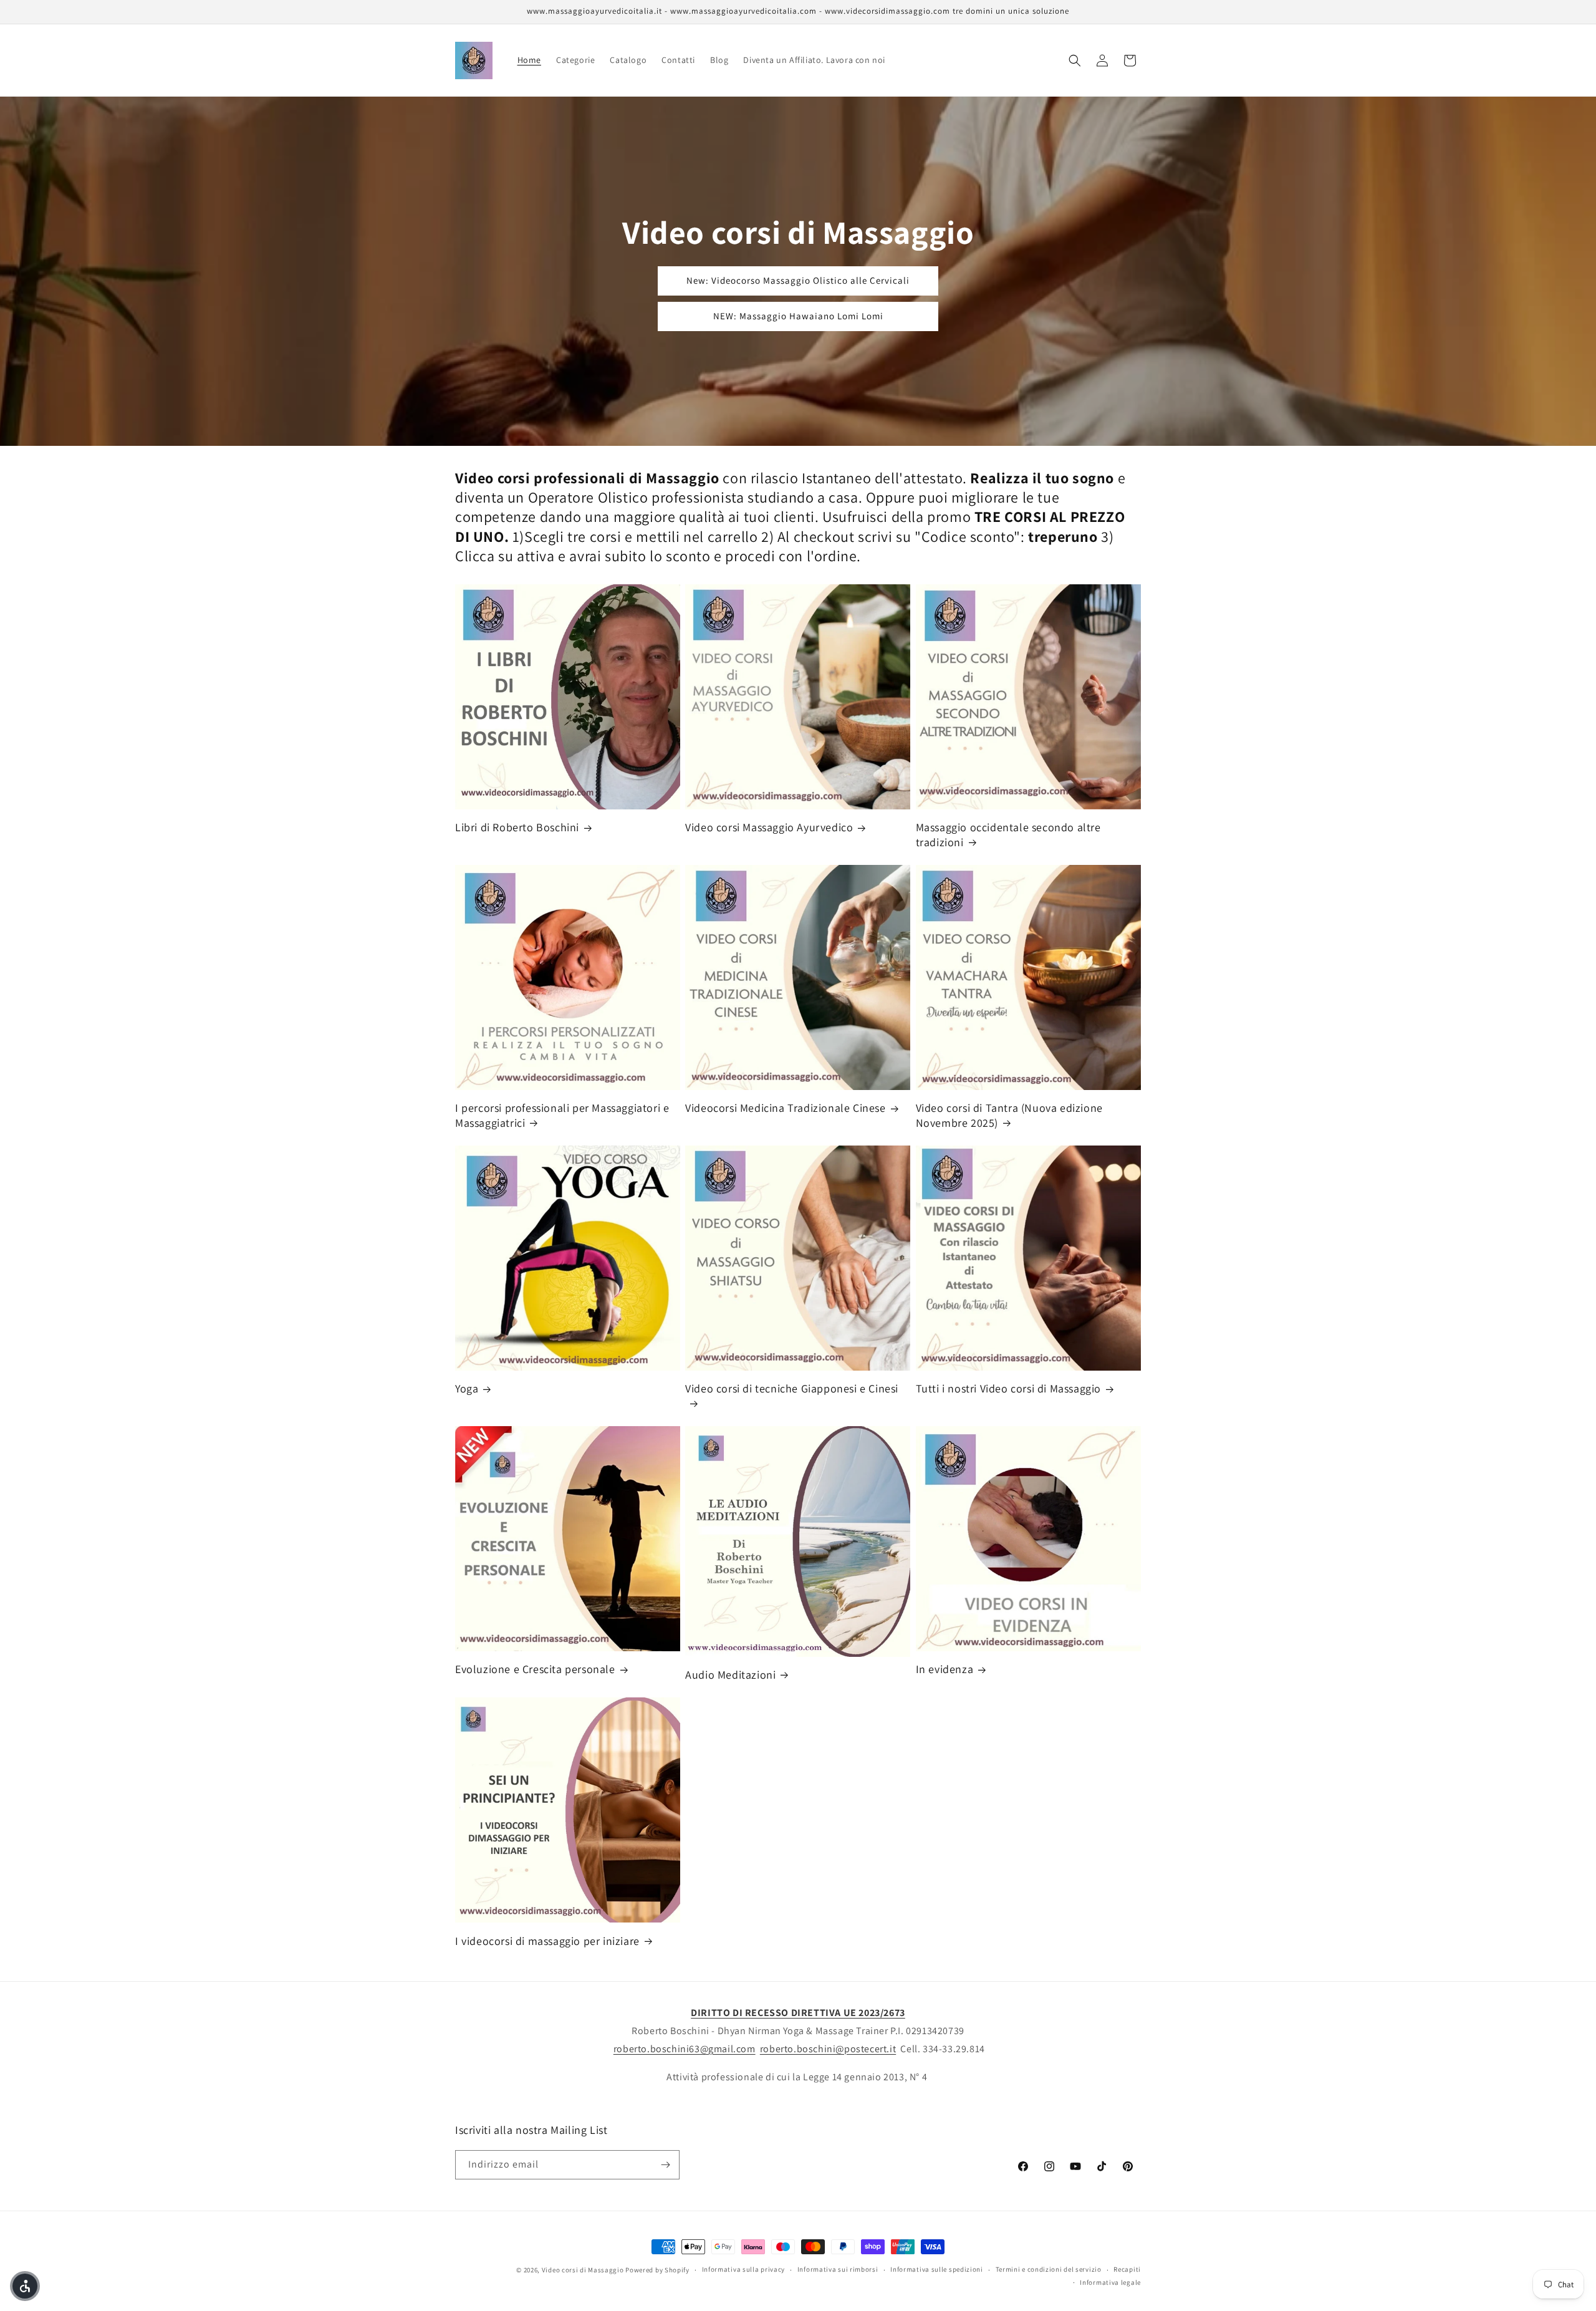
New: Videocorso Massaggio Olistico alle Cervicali (798, 280)
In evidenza (945, 1669)
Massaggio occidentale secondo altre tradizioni (1008, 834)
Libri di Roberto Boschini (517, 827)
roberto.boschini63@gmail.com (685, 2049)
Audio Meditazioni (730, 1675)
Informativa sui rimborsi (838, 2269)
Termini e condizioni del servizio (1049, 2269)
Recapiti (1127, 2269)
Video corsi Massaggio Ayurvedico (769, 827)
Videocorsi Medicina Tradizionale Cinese (785, 1108)
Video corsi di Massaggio (583, 2270)
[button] (1075, 60)
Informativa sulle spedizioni (937, 2269)
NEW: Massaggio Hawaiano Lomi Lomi (798, 316)
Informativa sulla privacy (744, 2269)
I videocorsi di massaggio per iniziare (547, 1941)
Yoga (467, 1388)
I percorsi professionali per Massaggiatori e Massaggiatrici (562, 1115)
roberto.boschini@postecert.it (828, 2049)
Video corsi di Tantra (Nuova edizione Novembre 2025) (1009, 1115)
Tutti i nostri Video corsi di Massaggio (1008, 1388)
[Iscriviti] (665, 2165)
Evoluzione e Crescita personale (535, 1669)
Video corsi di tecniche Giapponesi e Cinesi (792, 1388)
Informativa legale (1110, 2282)
